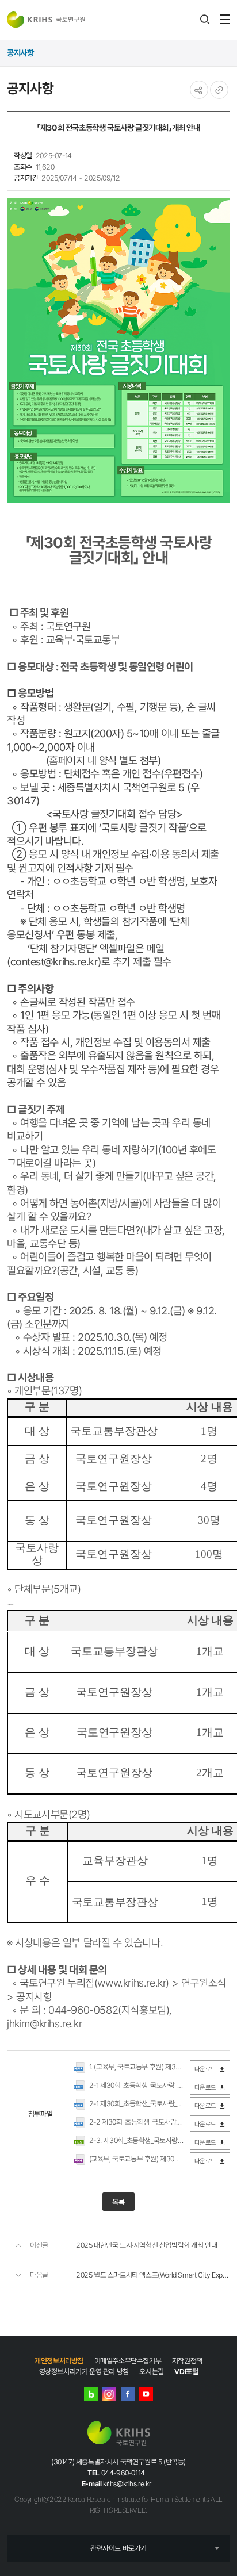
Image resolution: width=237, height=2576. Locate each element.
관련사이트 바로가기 (118, 2548)
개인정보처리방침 (59, 2361)
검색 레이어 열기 (205, 20)
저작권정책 (187, 2361)
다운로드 (205, 2069)
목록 (118, 2202)
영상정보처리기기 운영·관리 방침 (84, 2372)
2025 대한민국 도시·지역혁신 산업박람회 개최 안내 (146, 2245)
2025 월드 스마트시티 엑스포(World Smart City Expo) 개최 (153, 2275)
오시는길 (151, 2372)
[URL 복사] (219, 90)
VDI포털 (186, 2372)
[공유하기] (199, 90)
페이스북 (128, 2394)
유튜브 (146, 2394)
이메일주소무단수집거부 (128, 2361)
